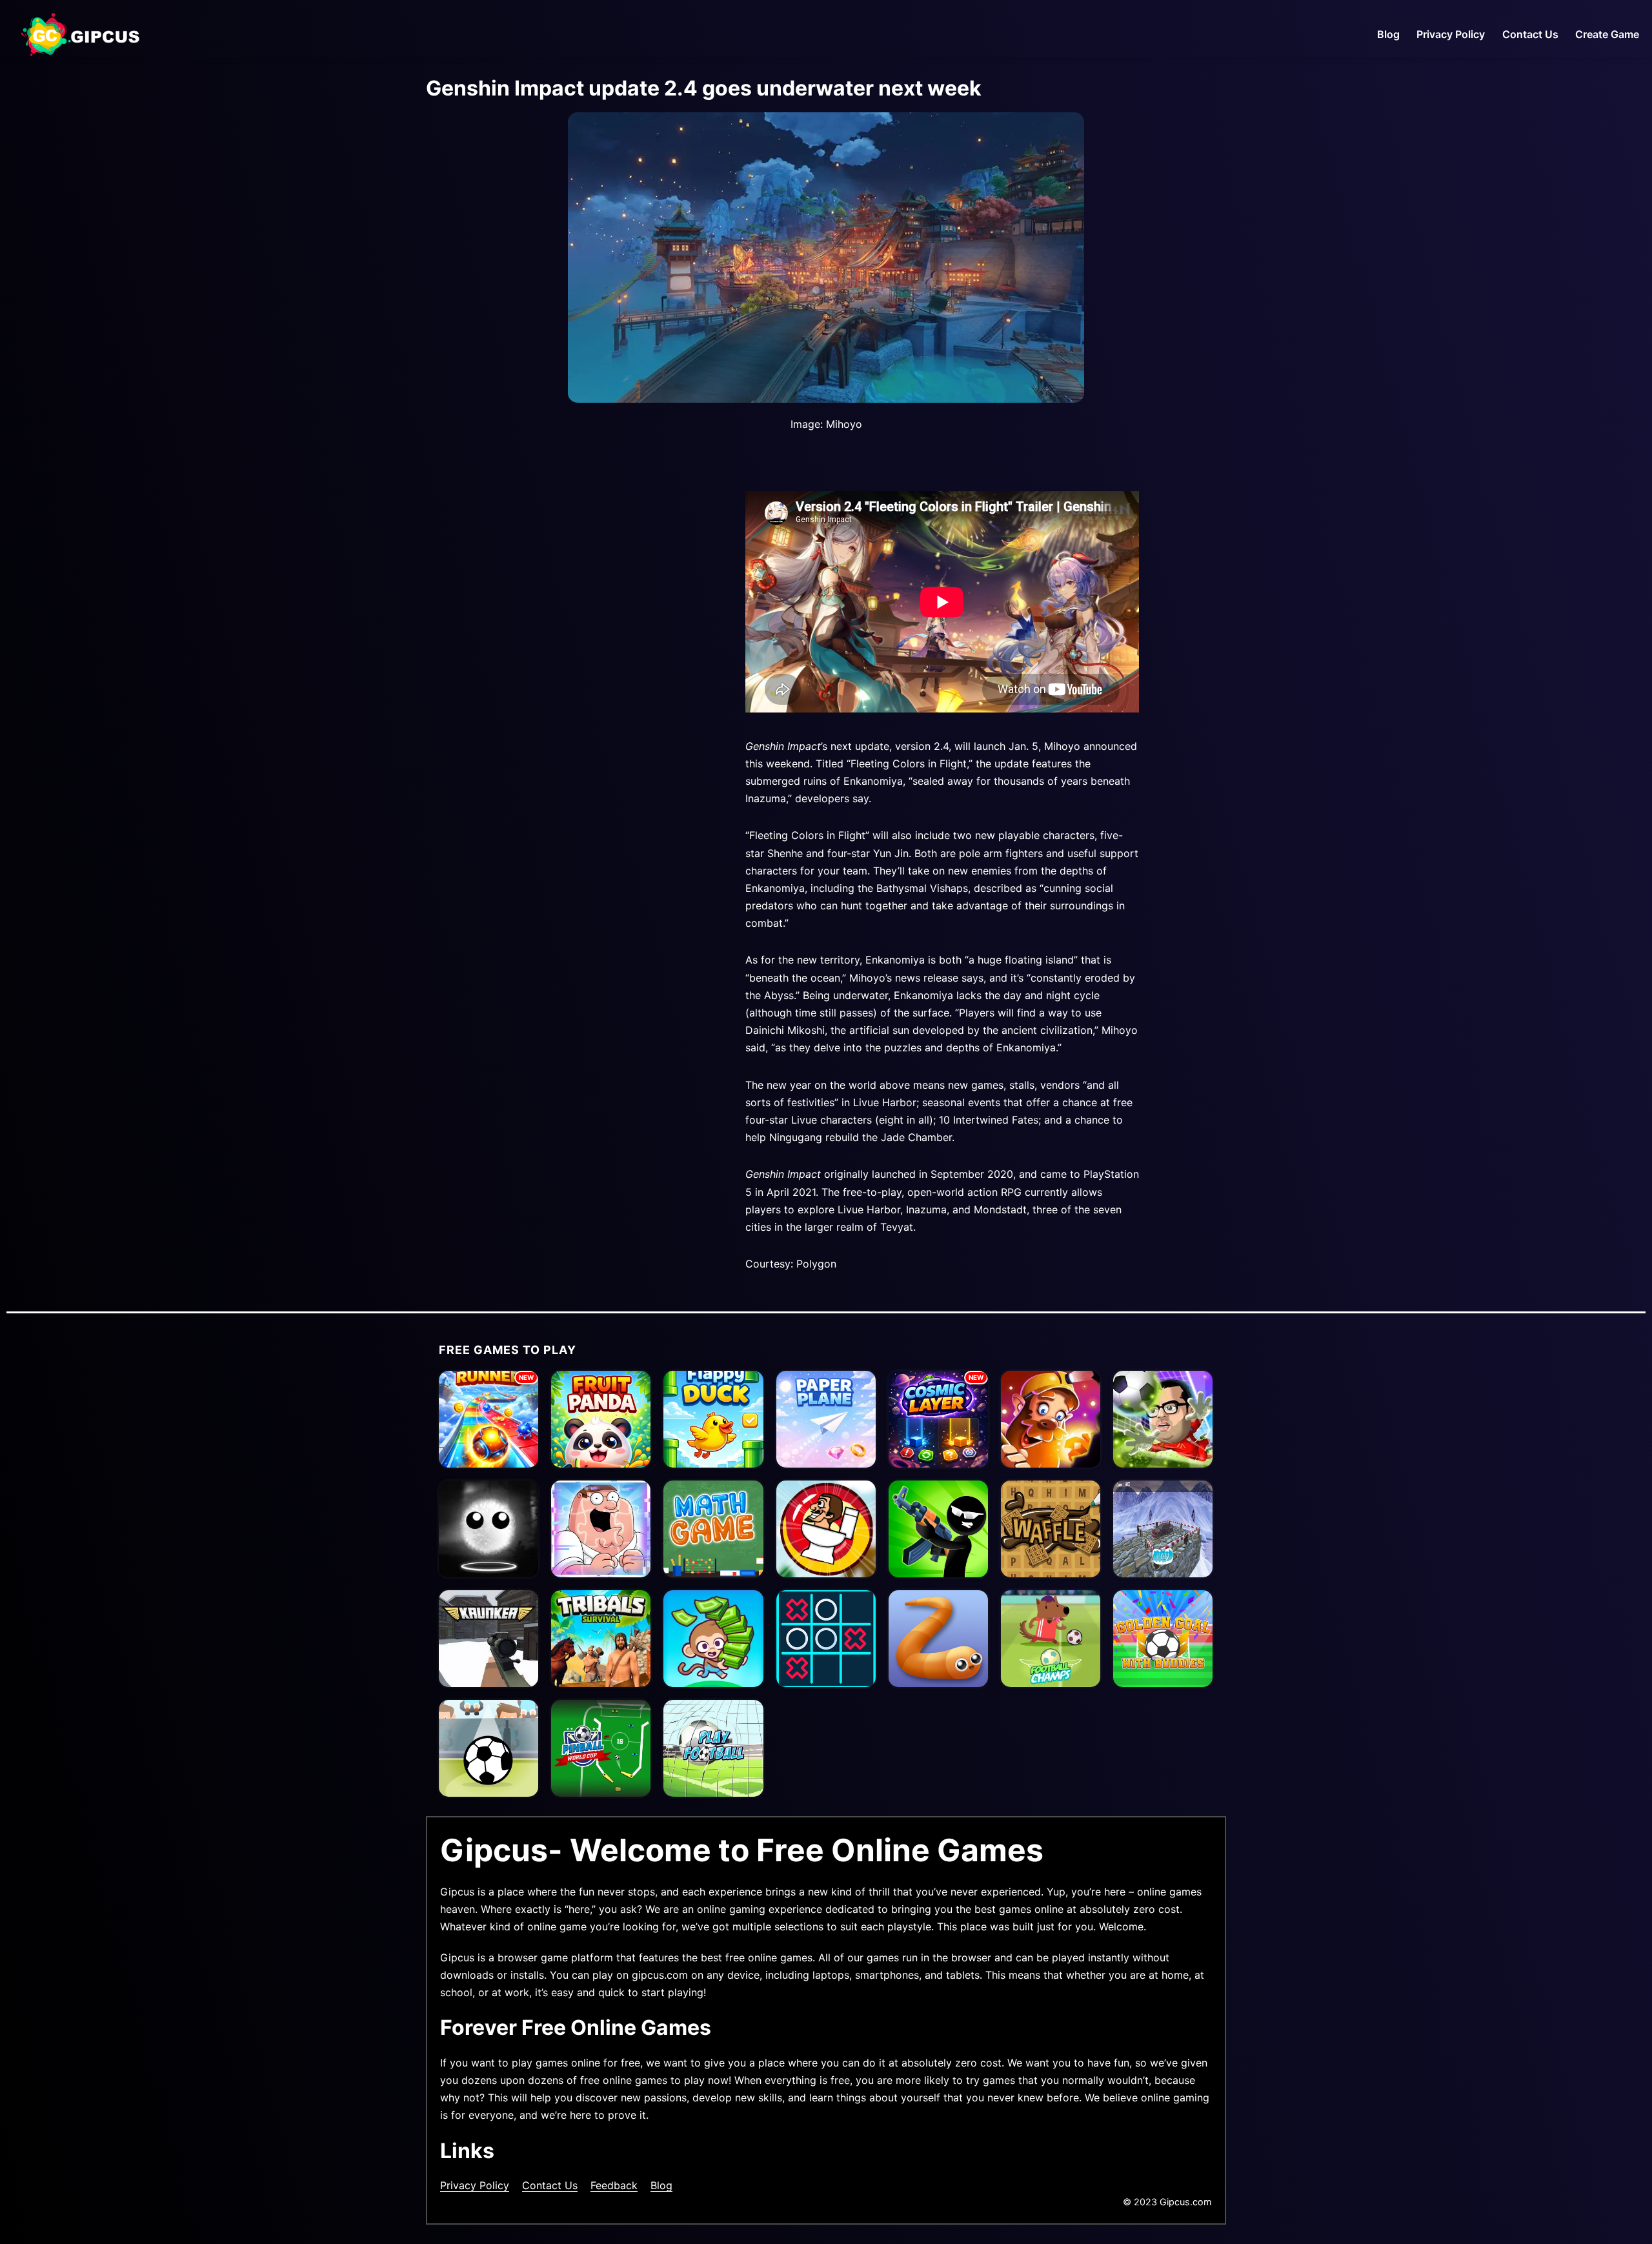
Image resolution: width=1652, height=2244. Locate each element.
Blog (1388, 34)
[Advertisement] (568, 633)
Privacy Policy (1451, 34)
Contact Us (1530, 34)
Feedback (614, 2185)
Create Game (1607, 34)
